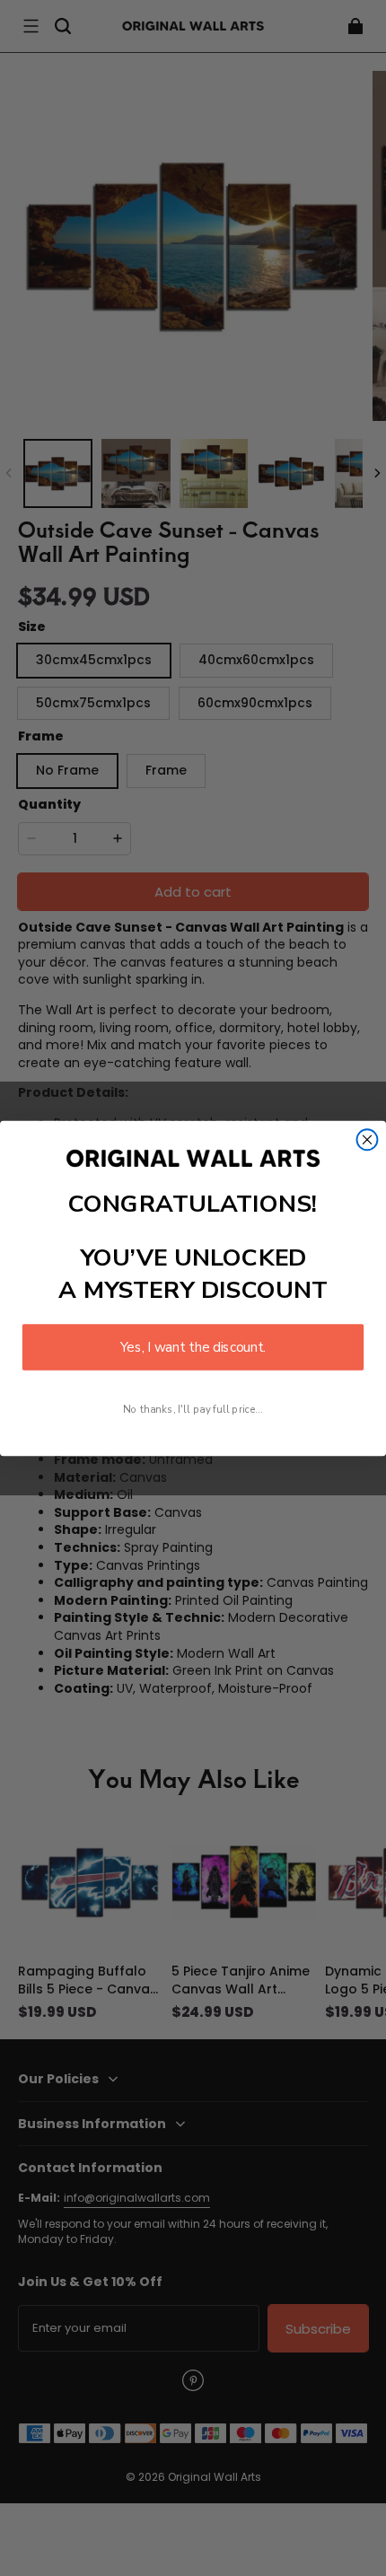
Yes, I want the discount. (193, 1347)
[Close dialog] (368, 1139)
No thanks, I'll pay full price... (193, 1409)
